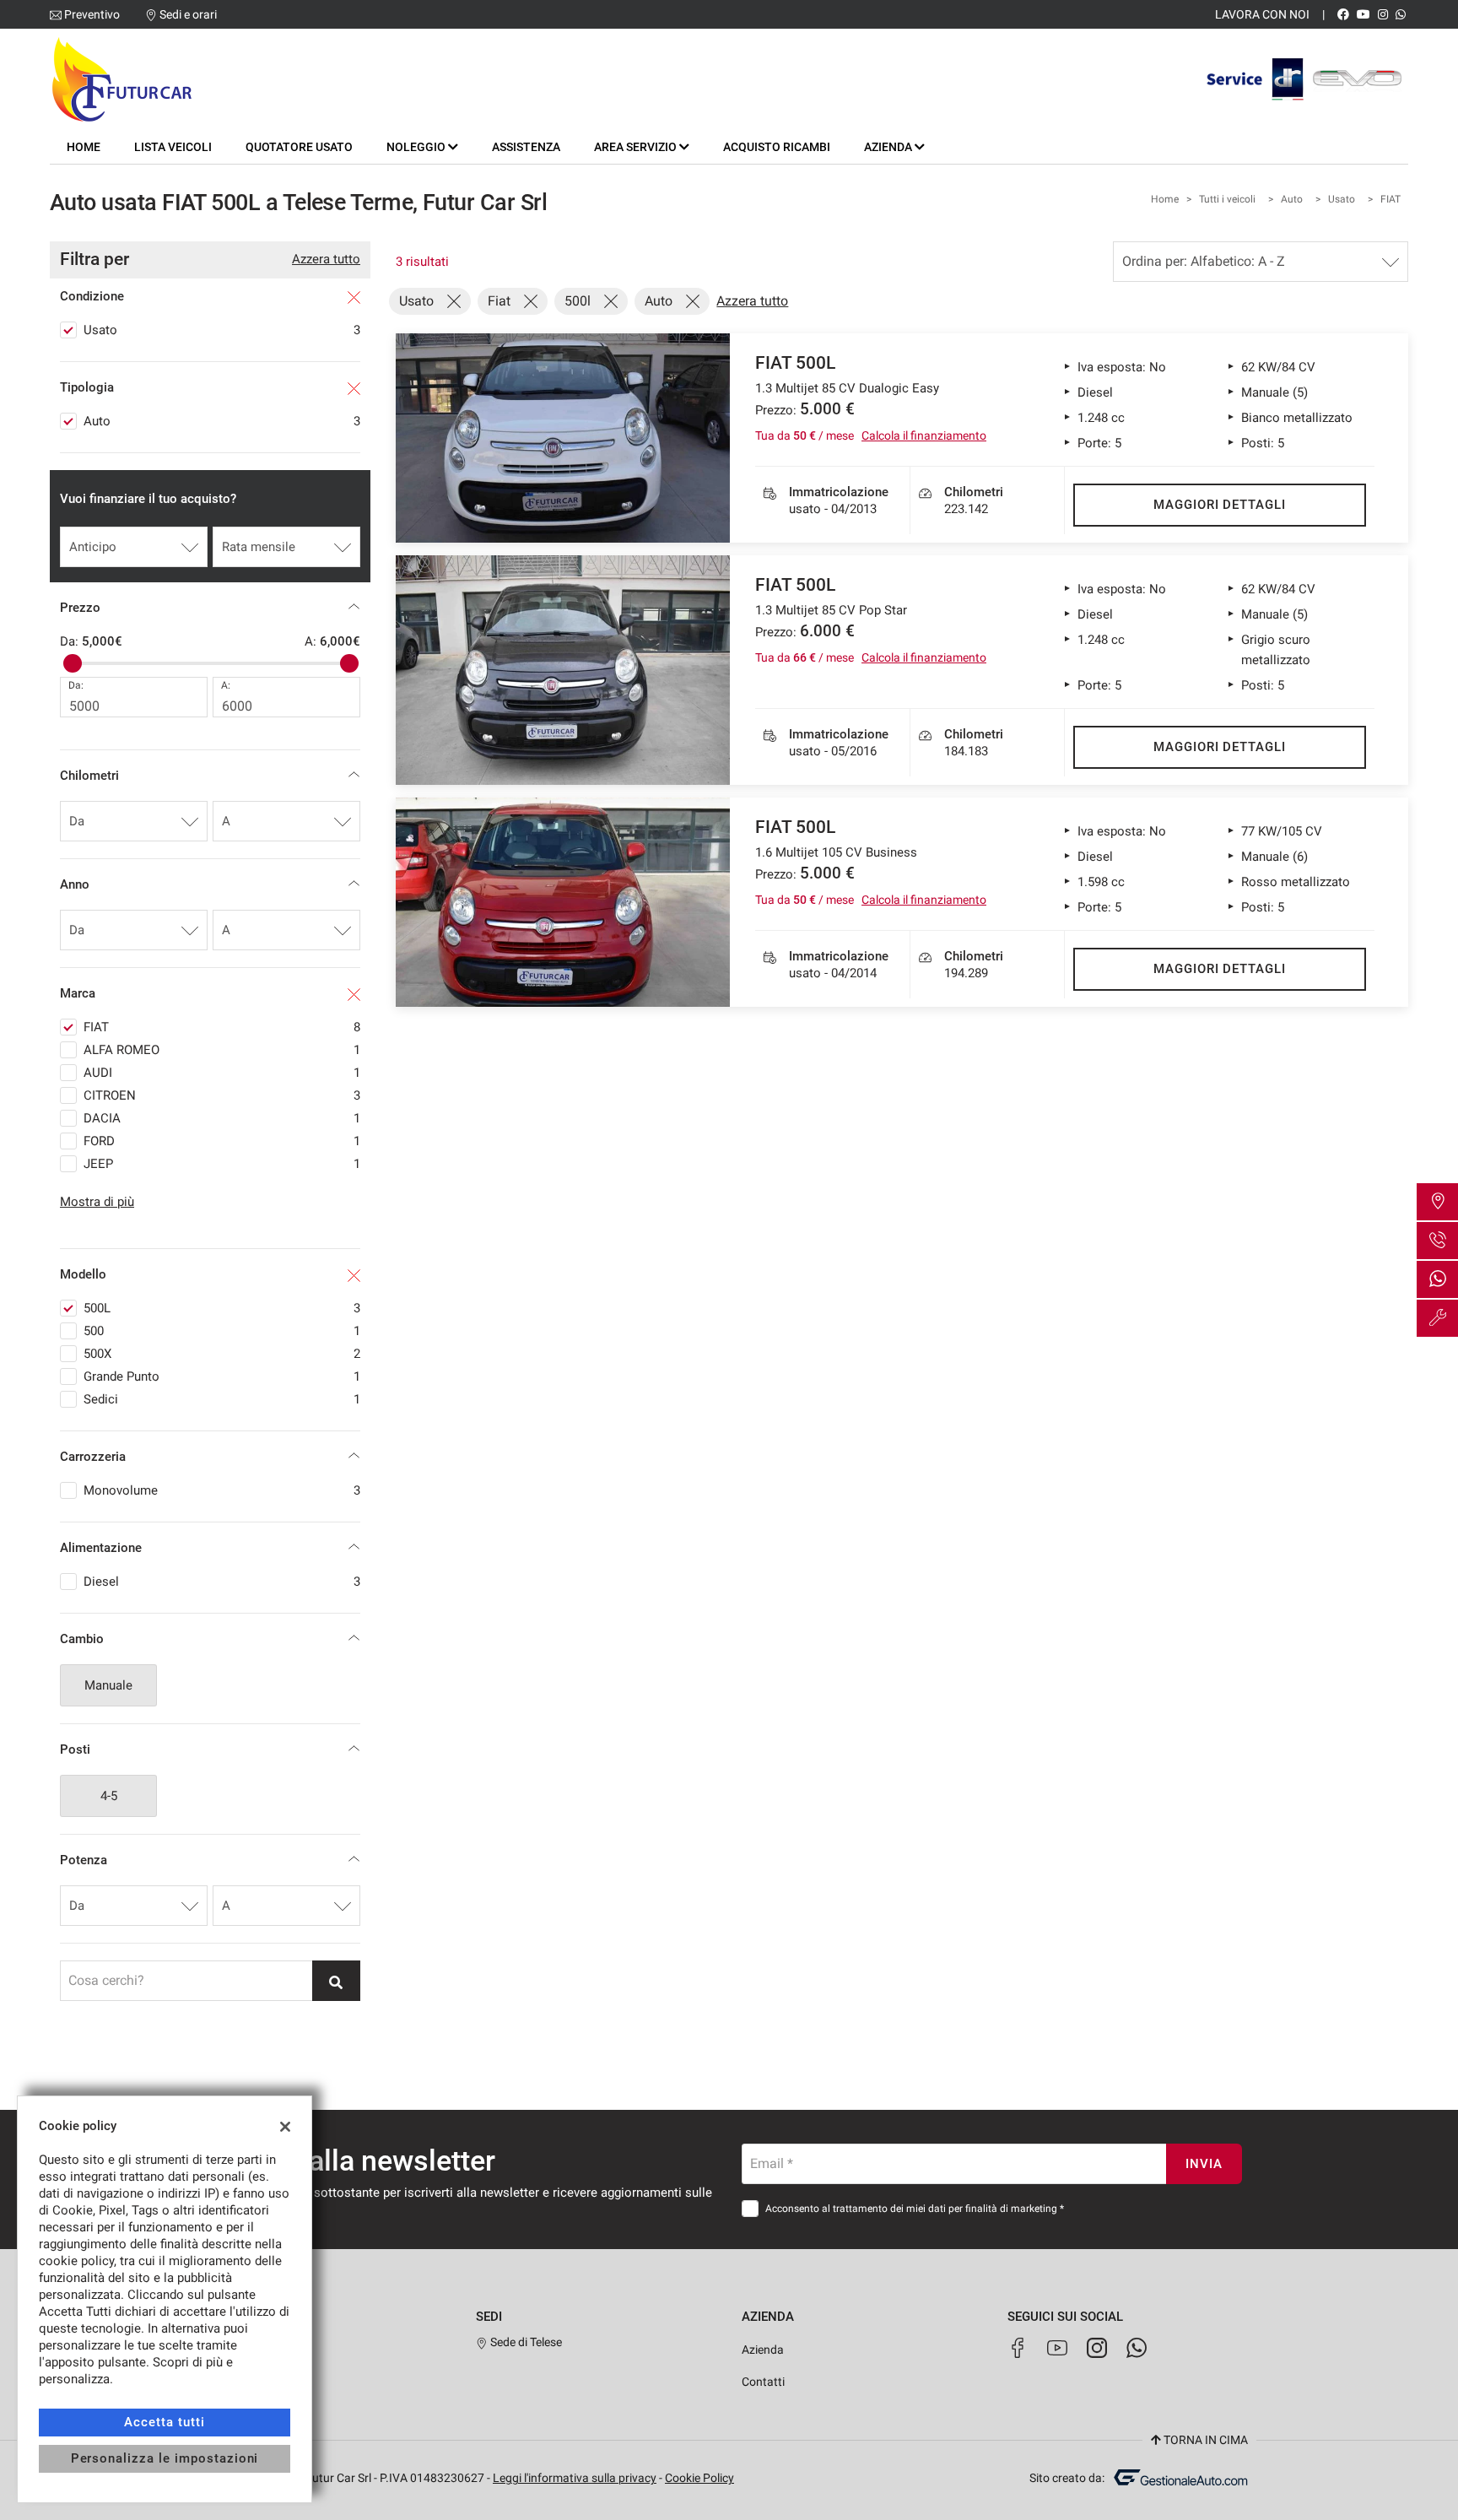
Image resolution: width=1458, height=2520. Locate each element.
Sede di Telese (525, 2342)
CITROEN (222, 1095)
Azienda (763, 2350)
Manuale (108, 1685)
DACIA (222, 1118)
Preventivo (92, 14)
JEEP (222, 1164)
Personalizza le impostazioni (165, 2458)
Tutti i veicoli (1227, 199)
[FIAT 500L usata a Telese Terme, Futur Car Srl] (563, 438)
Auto (1292, 199)
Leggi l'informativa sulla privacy (575, 2478)
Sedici (222, 1399)
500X (222, 1354)
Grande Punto (222, 1376)
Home (84, 147)
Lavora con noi (1262, 14)
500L (222, 1308)
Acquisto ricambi (777, 147)
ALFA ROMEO (222, 1050)
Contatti (763, 2382)
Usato (1342, 199)
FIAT (1390, 199)
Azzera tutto (326, 259)
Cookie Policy (699, 2478)
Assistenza (526, 147)
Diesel (222, 1582)
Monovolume (222, 1490)
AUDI (222, 1073)
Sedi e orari (188, 14)
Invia (1204, 2164)
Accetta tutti (164, 2422)
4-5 (109, 1796)
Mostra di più (97, 1202)
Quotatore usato (299, 147)
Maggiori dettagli (1220, 505)
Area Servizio (637, 147)
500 (222, 1331)
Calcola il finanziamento (924, 435)
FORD (222, 1141)
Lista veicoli (173, 147)
